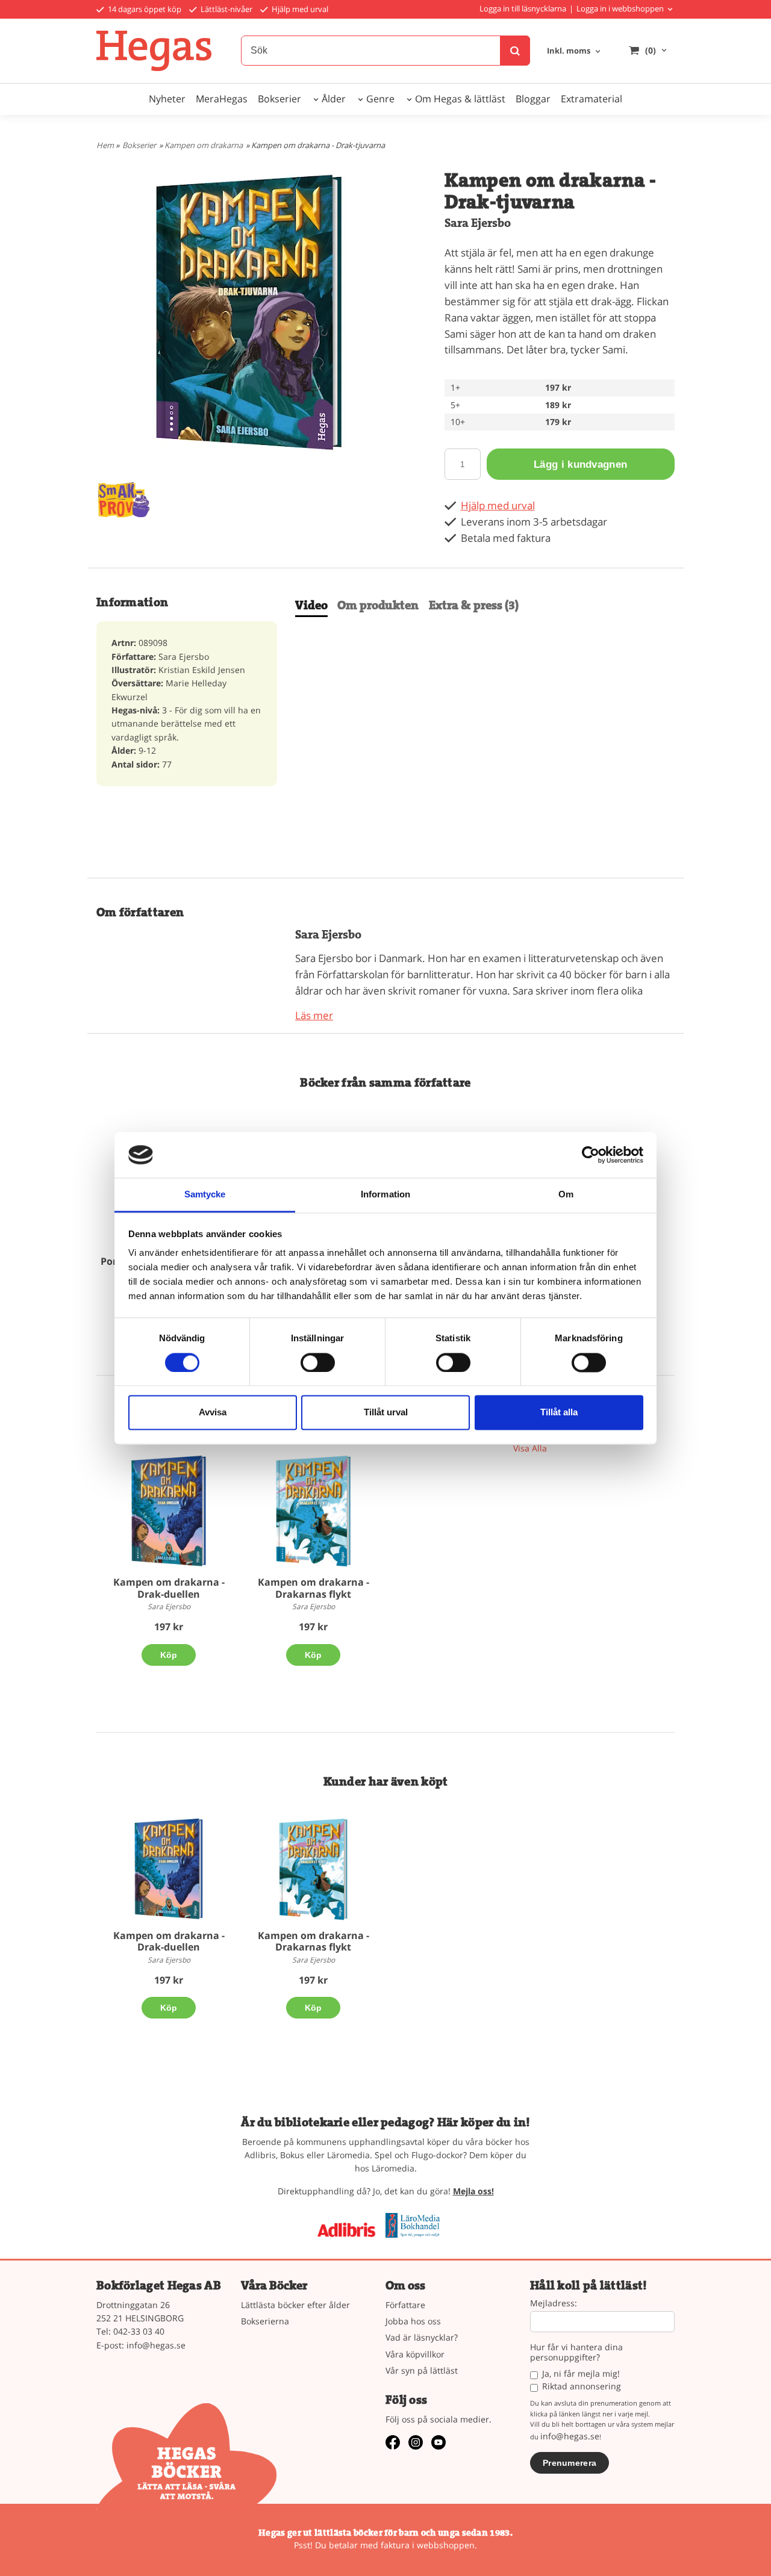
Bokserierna (265, 2321)
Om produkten (378, 605)
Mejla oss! (473, 2191)
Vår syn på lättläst (422, 2370)
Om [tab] (566, 1195)
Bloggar (533, 99)
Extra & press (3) (474, 605)
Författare (405, 2305)
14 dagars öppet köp (144, 9)
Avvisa (213, 1413)
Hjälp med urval (299, 9)
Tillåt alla (559, 1413)
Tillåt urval (386, 1413)
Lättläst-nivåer (226, 9)
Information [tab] (385, 1195)
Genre (380, 99)
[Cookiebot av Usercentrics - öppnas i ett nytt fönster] (591, 1155)
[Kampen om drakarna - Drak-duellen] (169, 1511)
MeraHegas (222, 99)
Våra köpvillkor (415, 2354)
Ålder (334, 99)
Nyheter (167, 99)
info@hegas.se (156, 2345)
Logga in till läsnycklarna (523, 8)
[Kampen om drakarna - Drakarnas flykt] (313, 1511)
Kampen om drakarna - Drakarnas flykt (314, 1588)
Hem (105, 145)
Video (311, 605)
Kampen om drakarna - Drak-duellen (169, 1588)
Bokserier (279, 99)
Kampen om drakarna (204, 145)
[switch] (318, 1362)
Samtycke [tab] (205, 1195)
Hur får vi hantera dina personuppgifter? (576, 2353)
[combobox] (575, 51)
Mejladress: (554, 2304)
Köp (169, 1655)
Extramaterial (592, 99)
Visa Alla (530, 1448)
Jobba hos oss (413, 2321)
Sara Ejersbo (478, 223)
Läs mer (314, 1015)
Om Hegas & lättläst (460, 99)
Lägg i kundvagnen (580, 464)
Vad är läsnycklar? (422, 2337)
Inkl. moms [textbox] (569, 51)
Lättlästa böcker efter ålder (295, 2305)
